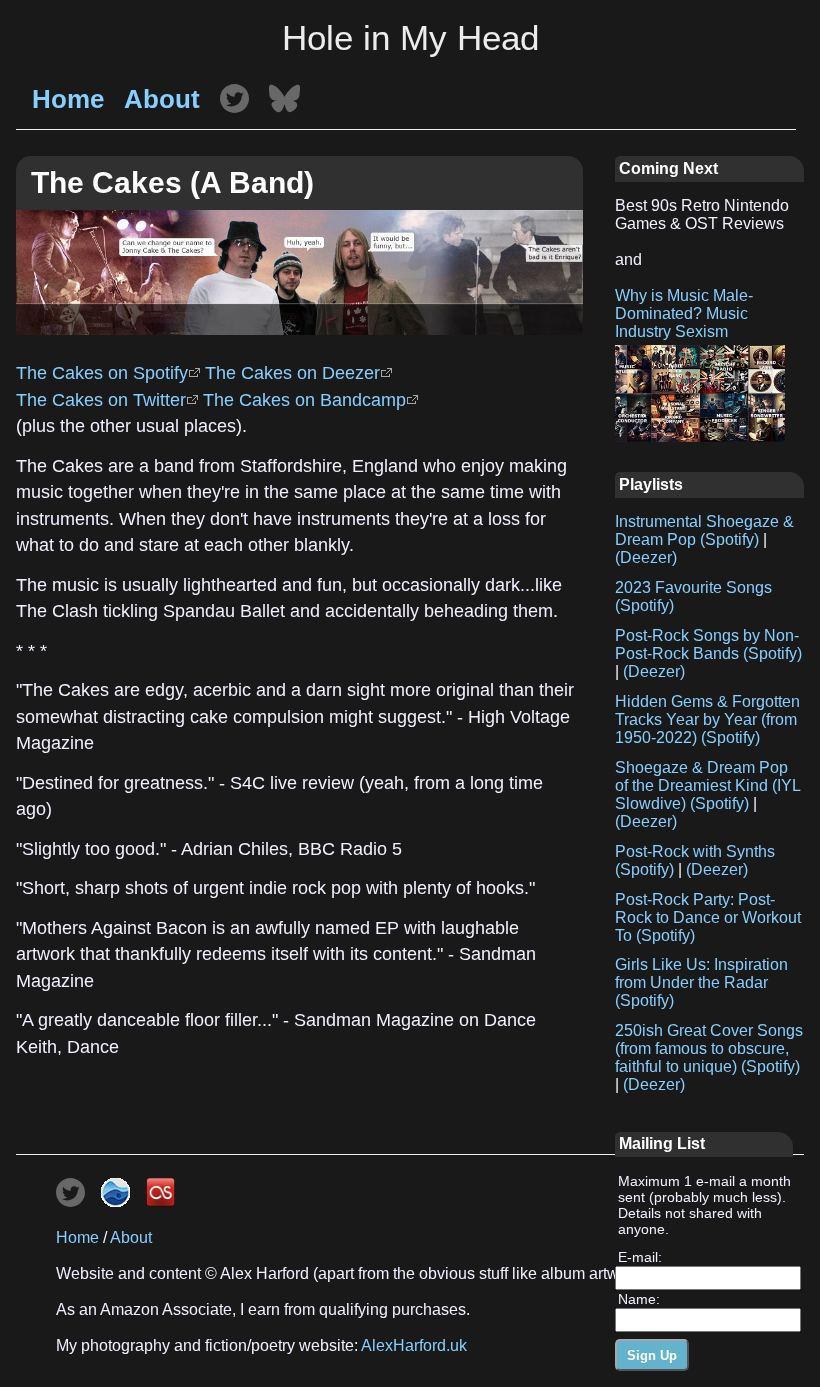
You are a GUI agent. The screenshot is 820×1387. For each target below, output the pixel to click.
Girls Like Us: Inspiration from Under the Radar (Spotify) (701, 982)
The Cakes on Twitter (101, 400)
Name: (639, 1299)
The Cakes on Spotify (102, 373)
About (162, 99)
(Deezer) (646, 557)
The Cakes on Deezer (292, 373)
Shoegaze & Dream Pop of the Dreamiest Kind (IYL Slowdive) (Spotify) (707, 785)
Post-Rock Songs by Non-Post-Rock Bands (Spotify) (708, 644)
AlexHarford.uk (414, 1345)
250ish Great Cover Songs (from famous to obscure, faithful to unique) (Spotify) (709, 1048)
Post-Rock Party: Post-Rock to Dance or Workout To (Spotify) (708, 917)
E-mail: (640, 1257)
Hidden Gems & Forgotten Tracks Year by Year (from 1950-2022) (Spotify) (707, 719)
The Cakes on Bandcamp (304, 400)
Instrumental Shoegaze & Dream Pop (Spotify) (704, 530)
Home (68, 99)
